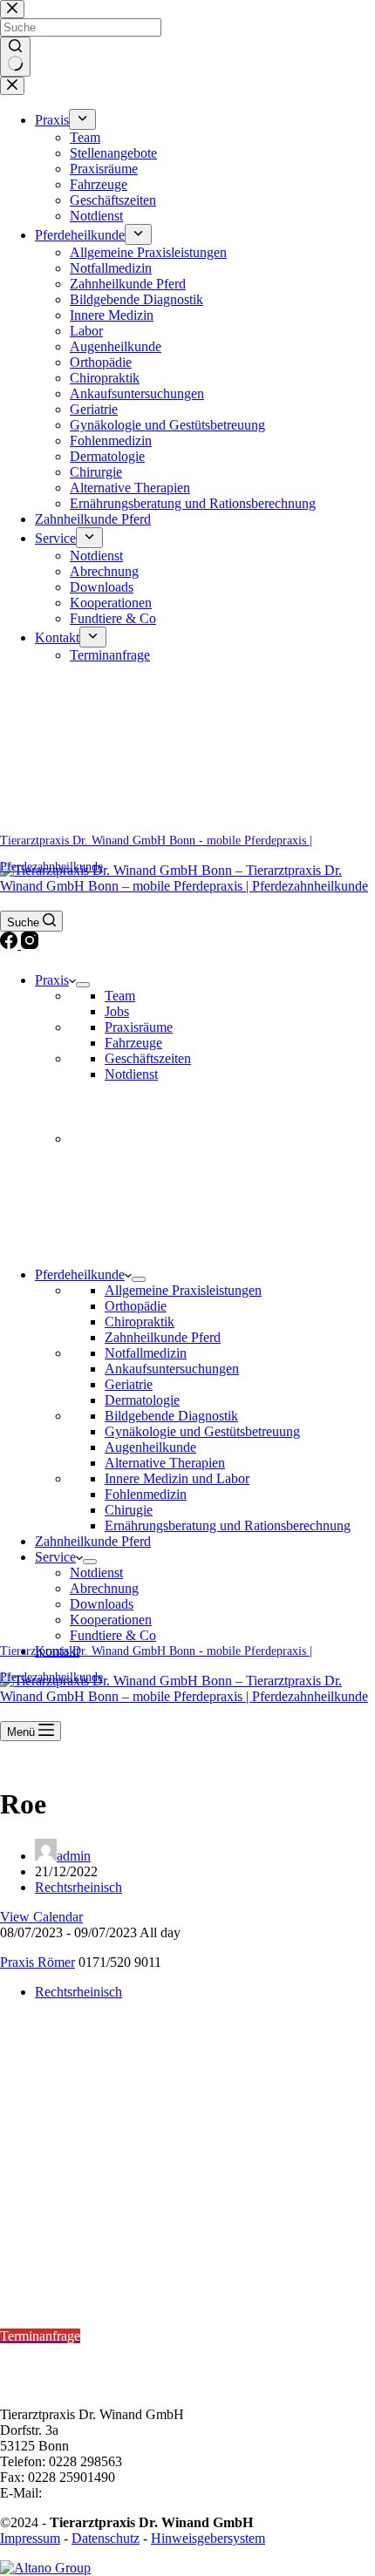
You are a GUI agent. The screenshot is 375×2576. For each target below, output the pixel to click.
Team (120, 996)
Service (55, 1557)
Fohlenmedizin (146, 1494)
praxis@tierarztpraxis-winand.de (135, 2493)
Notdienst (131, 1074)
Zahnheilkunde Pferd (163, 1337)
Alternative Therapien (165, 1463)
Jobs (117, 1011)
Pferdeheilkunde (80, 1274)
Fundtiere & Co (113, 1635)
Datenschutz (106, 2538)
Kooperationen (111, 1620)
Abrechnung (104, 1588)
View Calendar (41, 1917)
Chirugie (129, 1510)
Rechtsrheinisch (78, 1887)
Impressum (30, 2538)
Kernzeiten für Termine (70, 2289)
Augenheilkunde (150, 1447)
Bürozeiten (32, 2352)
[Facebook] (10, 944)
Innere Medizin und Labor (177, 1478)
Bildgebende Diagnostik (171, 1416)
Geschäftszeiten (148, 1058)
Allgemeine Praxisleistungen (183, 1290)
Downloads (102, 1604)
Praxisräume (139, 1027)
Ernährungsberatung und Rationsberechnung (228, 1525)
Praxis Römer (37, 1962)
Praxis (52, 980)
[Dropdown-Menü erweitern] (83, 985)
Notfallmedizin (146, 1353)
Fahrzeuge (133, 1043)
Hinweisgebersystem (208, 2538)
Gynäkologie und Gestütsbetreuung (202, 1431)
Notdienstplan (39, 2243)
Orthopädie (136, 1306)
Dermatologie (142, 1400)
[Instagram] (30, 944)
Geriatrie (129, 1384)
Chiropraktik (140, 1322)
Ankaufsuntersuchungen (172, 1369)
